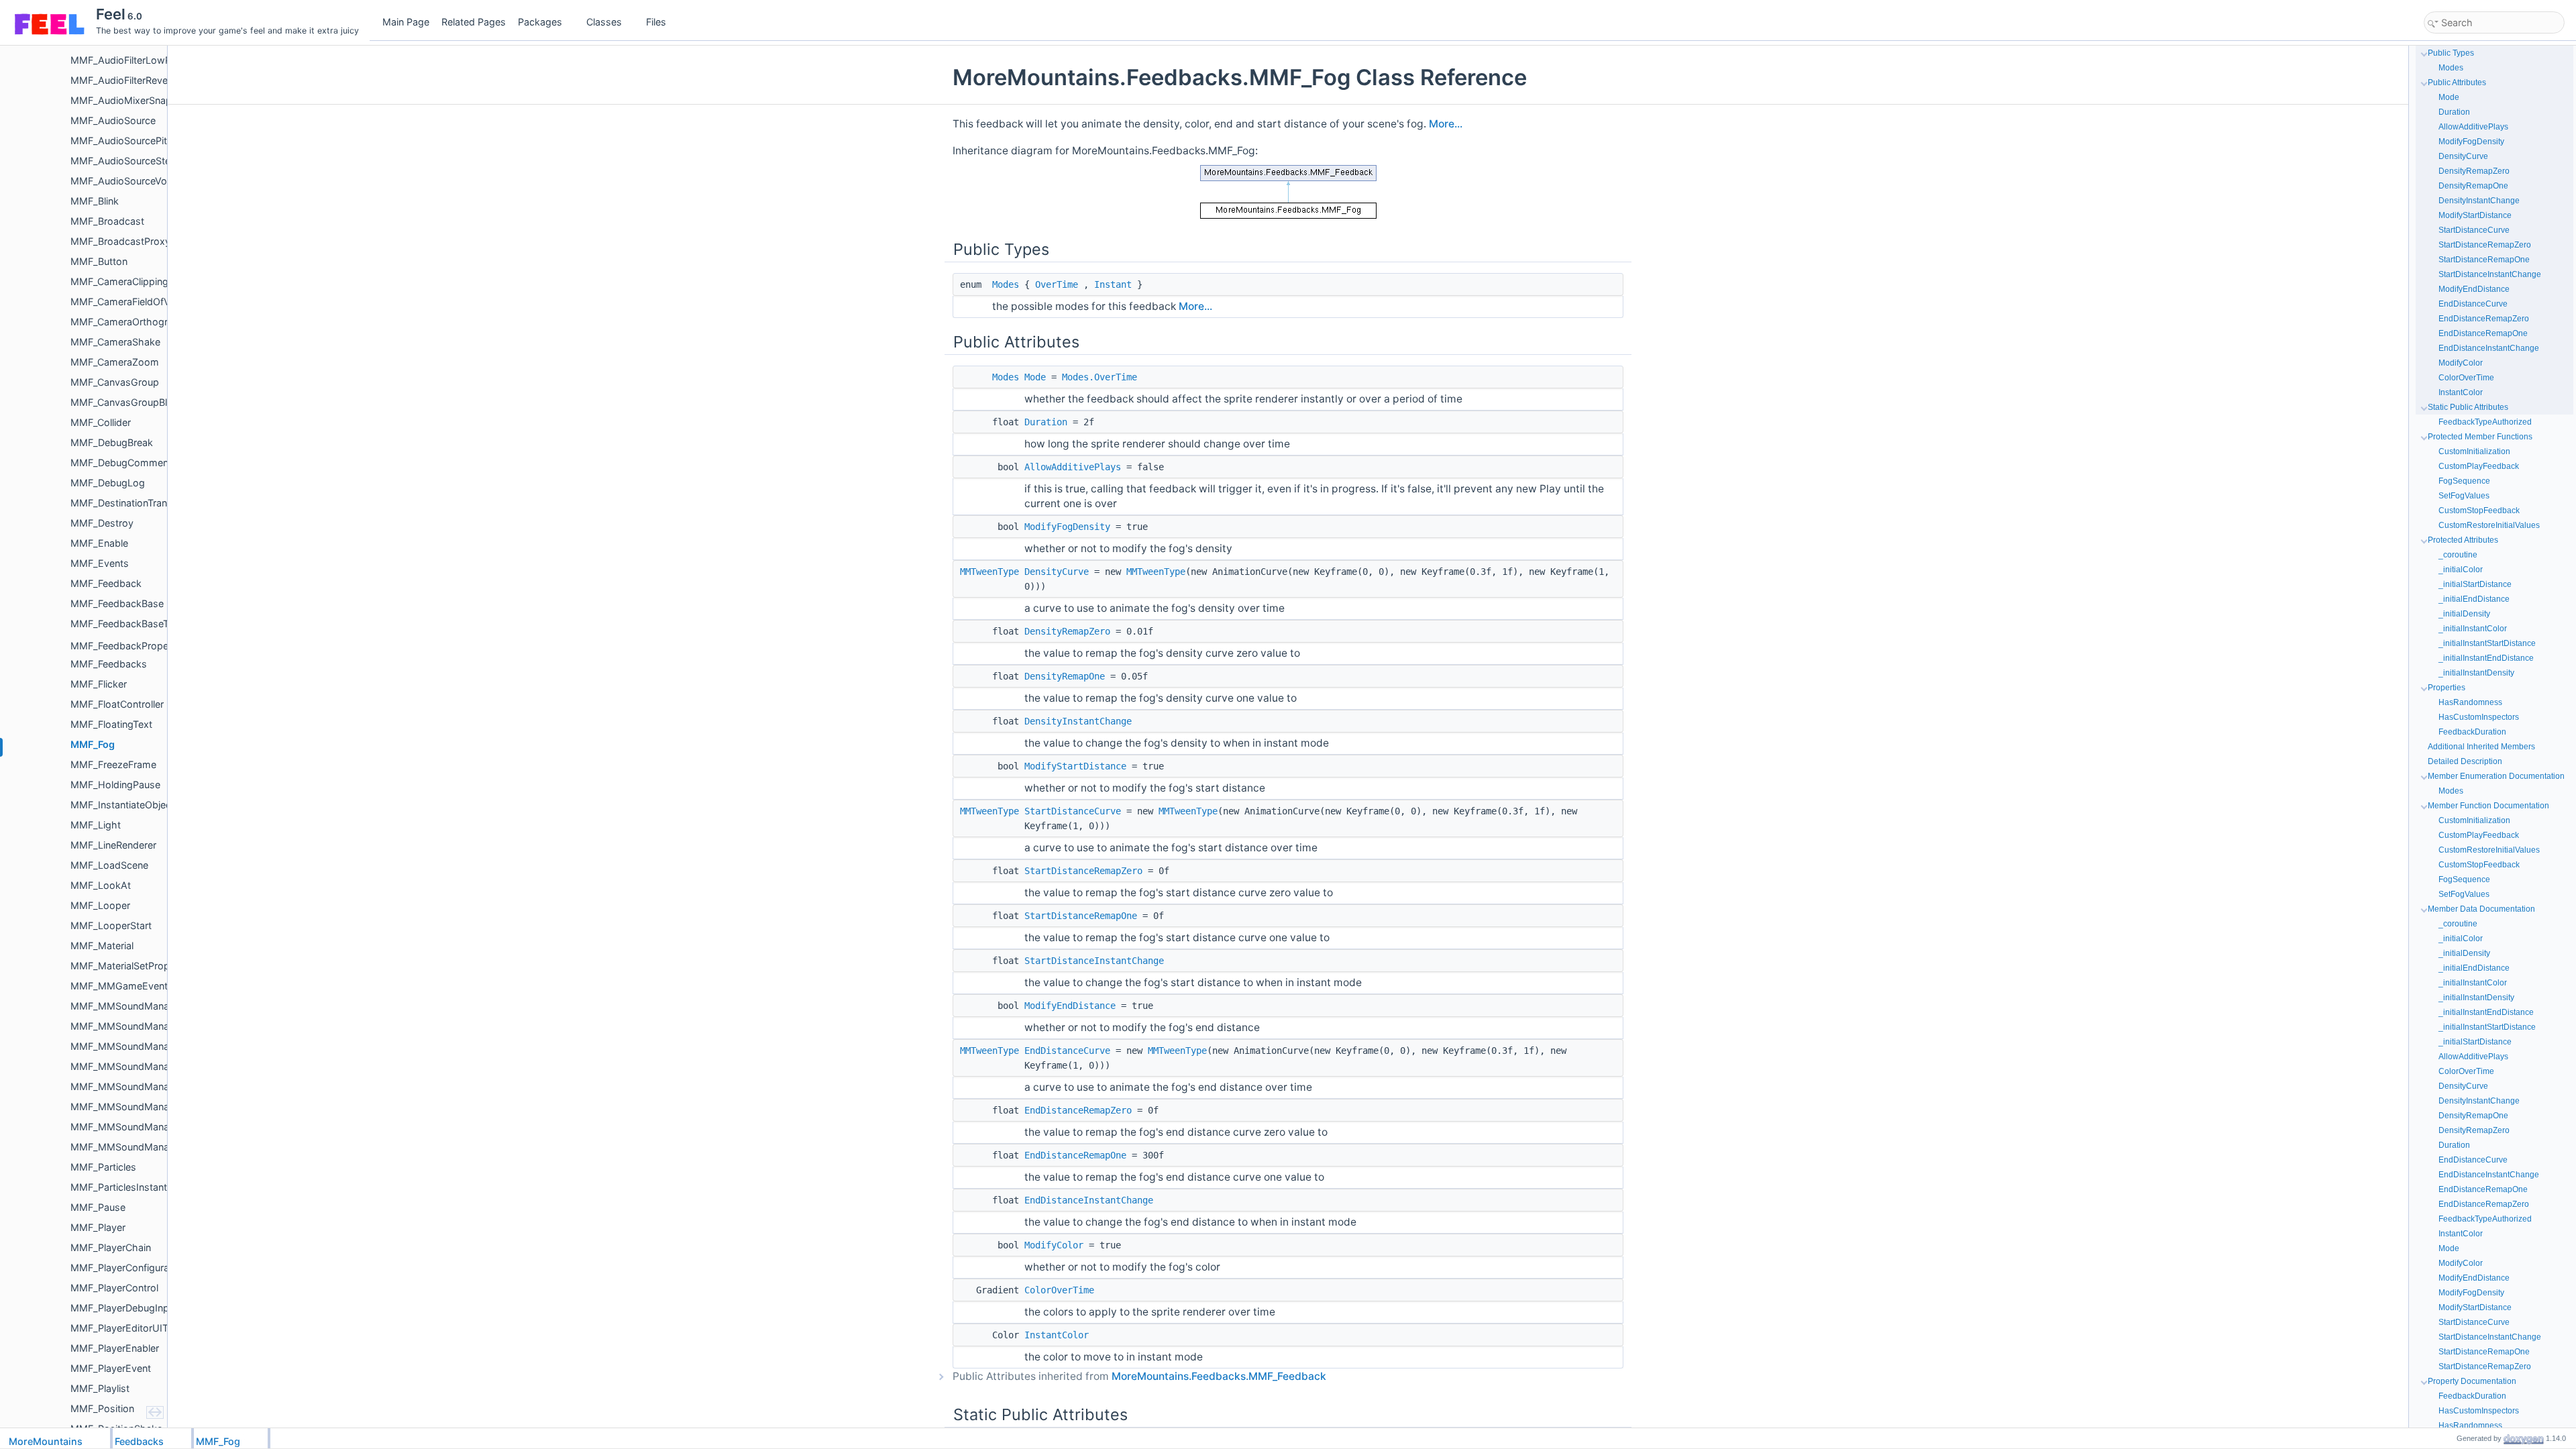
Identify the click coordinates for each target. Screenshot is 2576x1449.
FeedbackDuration (2472, 732)
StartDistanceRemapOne (1081, 916)
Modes (1006, 284)
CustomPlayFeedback (2479, 466)
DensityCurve (1057, 572)
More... (1446, 124)
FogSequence (2464, 481)
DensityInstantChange (1078, 721)
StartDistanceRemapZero (1083, 871)
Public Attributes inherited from (1139, 1376)
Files (656, 22)
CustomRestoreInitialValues (2489, 525)
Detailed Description (2465, 761)
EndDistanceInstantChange (1089, 1200)
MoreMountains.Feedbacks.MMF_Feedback (1219, 1376)
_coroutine (2458, 555)
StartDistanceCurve (1073, 811)
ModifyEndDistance (1070, 1006)
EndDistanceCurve (1067, 1051)
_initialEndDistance (2474, 599)
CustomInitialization (2474, 451)
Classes (604, 22)
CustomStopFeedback (2479, 511)
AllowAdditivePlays (1073, 467)
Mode (1035, 377)
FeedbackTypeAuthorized (2485, 422)
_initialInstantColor (2473, 629)
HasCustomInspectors (2479, 717)
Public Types (2451, 53)
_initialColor (2461, 570)
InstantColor (1057, 1335)
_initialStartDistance (2475, 584)
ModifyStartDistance (1075, 766)
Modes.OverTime (1099, 377)
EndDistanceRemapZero (1078, 1110)
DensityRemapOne (1065, 676)
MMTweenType (989, 572)
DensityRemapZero (1067, 631)
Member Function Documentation (2488, 806)
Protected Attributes (2463, 540)
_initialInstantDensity (2476, 673)
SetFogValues (2464, 496)
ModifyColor (1054, 1245)
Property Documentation (2472, 1381)
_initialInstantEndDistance (2486, 658)
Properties (2447, 688)
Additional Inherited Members (2481, 747)
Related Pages (474, 22)
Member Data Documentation (2481, 909)
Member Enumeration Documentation (2496, 776)
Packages (540, 22)
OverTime (1057, 284)
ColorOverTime (1059, 1290)
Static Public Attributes (2468, 407)
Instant (1113, 284)
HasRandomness (2470, 702)
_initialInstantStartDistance (2487, 643)
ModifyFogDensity (1067, 527)
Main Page (406, 22)
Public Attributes (2457, 83)
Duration (1046, 422)
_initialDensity (2464, 614)
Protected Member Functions (2480, 437)
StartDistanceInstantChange (1094, 961)
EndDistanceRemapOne (1075, 1155)
